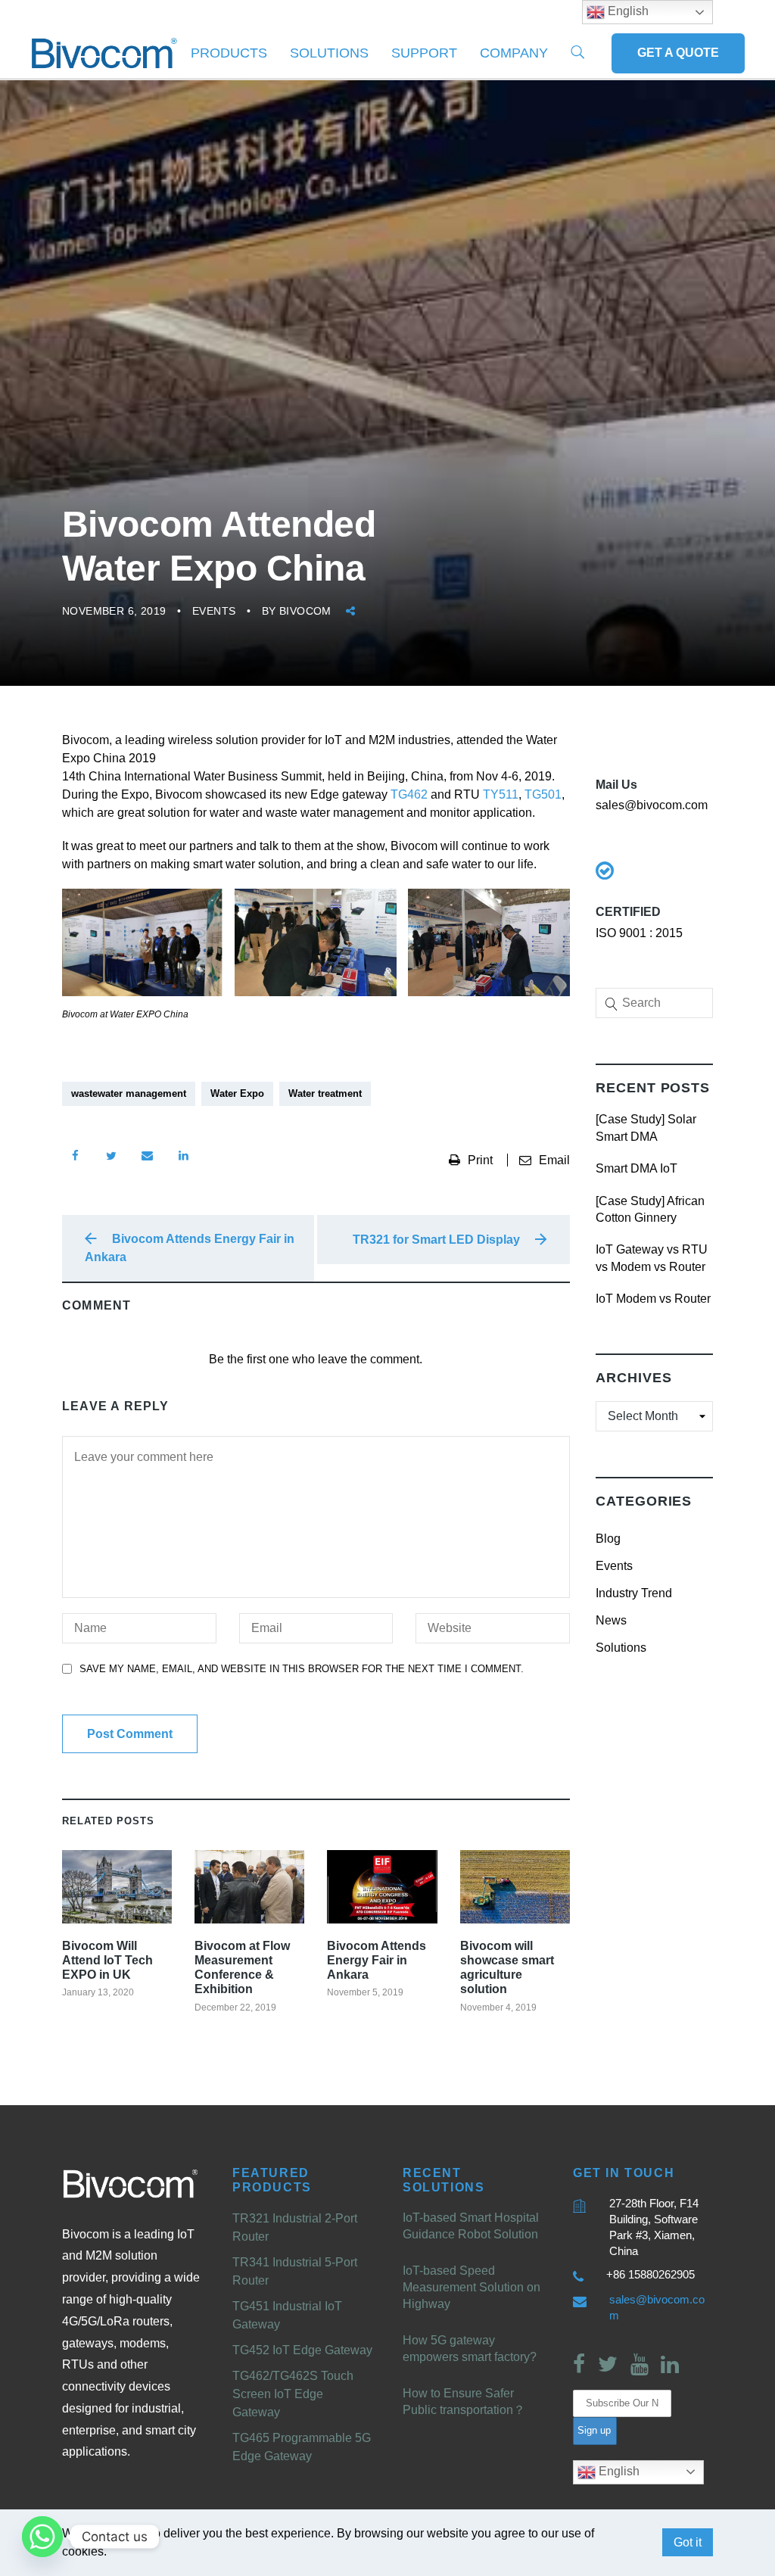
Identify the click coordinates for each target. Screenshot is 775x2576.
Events (214, 611)
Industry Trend (634, 1593)
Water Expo (237, 1093)
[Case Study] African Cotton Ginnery (650, 1209)
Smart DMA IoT (636, 1168)
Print (482, 1160)
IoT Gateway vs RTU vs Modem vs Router (652, 1258)
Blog (608, 1539)
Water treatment (325, 1093)
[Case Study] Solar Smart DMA (646, 1128)
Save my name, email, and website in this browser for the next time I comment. (302, 1669)
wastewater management (129, 1093)
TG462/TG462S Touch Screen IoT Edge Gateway (293, 2394)
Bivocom (305, 611)
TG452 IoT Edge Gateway (302, 2350)
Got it (688, 2542)
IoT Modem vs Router (653, 1299)
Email (554, 1160)
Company (514, 53)
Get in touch (624, 2173)
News (611, 1620)
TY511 (501, 794)
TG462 (409, 794)
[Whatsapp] (42, 2537)
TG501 (543, 794)
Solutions (329, 53)
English (618, 2471)
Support (424, 53)
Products (229, 53)
